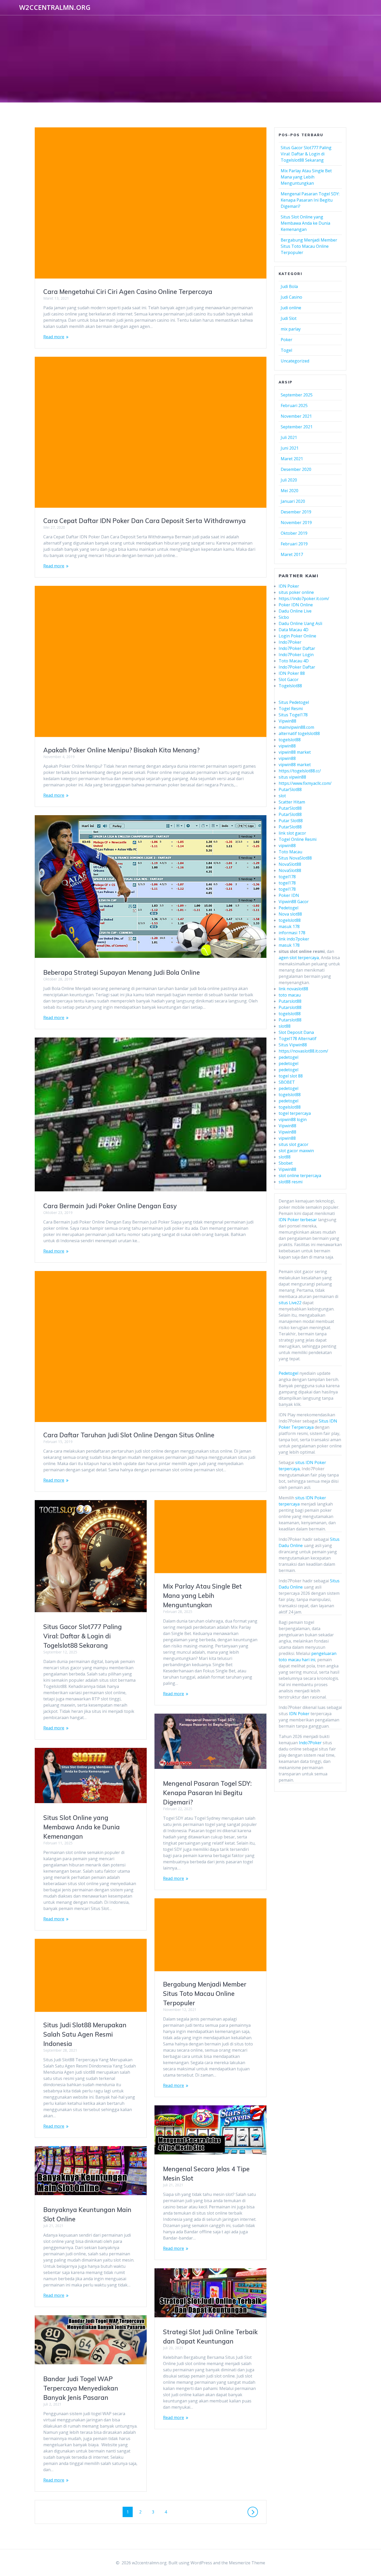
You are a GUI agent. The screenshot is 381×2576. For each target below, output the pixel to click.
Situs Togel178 (293, 715)
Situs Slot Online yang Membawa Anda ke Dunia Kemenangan (82, 1827)
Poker (287, 340)
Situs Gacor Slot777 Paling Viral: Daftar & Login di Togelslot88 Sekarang (83, 1636)
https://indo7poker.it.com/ (304, 599)
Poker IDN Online (296, 605)
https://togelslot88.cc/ (300, 771)
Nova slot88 (290, 914)
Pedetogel (288, 908)
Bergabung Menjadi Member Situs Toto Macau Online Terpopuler (205, 1994)
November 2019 (296, 523)
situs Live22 (290, 1303)
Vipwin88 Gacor (294, 902)
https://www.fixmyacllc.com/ (305, 783)
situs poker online (296, 592)
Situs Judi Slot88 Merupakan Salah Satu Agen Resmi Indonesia (85, 2034)
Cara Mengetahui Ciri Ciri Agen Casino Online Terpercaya (128, 292)
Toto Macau (290, 852)
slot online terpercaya (300, 1176)
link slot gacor (292, 833)
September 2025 (297, 395)
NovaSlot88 (290, 864)
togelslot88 (290, 740)
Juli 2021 (289, 437)
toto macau (290, 995)
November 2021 (296, 416)
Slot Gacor (289, 679)
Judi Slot (289, 318)
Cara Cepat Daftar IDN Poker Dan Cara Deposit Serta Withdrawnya (144, 521)
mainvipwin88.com (296, 727)
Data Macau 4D (294, 630)
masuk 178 (289, 926)
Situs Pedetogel (294, 702)
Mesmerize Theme (247, 2563)
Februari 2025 (294, 406)
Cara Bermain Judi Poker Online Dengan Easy (110, 1206)
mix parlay (291, 329)
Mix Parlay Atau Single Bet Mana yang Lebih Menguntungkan (202, 1596)
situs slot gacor (294, 1144)
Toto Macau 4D (294, 661)
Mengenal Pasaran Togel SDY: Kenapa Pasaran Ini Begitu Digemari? (207, 1793)
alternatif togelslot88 (299, 733)
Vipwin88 (287, 721)
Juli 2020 (289, 480)
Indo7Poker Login (296, 655)
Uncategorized (295, 361)
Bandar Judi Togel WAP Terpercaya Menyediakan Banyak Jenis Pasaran (81, 2388)
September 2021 (297, 427)
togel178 (287, 877)
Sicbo (284, 617)
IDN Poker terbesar (298, 1220)
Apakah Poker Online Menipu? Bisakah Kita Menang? (121, 750)
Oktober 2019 (294, 533)
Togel (286, 350)
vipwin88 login (293, 1119)
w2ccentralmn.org (55, 8)
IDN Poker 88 (292, 673)
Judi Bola (289, 286)
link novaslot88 (293, 989)
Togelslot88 (290, 686)
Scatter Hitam (292, 802)
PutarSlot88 (290, 789)
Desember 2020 (296, 469)
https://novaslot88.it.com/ (303, 1051)
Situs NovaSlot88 (295, 858)
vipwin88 (287, 746)
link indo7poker (294, 939)
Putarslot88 (290, 1001)
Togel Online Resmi (298, 839)
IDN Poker (289, 586)
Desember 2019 (296, 512)
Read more (54, 337)
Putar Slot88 (291, 821)
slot (282, 796)
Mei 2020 (290, 491)
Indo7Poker (290, 642)
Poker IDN (289, 895)
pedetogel (288, 1057)
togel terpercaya (295, 1113)
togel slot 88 (291, 1076)
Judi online (291, 308)
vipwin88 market (295, 752)
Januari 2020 (293, 501)
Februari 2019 (294, 544)
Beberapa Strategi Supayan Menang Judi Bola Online (122, 972)
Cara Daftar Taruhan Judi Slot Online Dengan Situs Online (129, 1435)
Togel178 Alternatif (298, 1039)
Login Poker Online (297, 636)
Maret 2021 (292, 459)
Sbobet (286, 1163)
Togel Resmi (291, 709)
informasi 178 (292, 933)
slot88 (285, 1026)
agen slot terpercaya (299, 958)
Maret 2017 (292, 554)
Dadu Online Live (295, 611)
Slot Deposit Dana (296, 1032)
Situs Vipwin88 (293, 1045)
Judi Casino (291, 297)
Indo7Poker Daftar (297, 648)
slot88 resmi (291, 1182)
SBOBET (287, 1082)
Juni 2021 (290, 448)
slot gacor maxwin (296, 1151)
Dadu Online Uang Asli (300, 623)
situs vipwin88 (292, 777)
